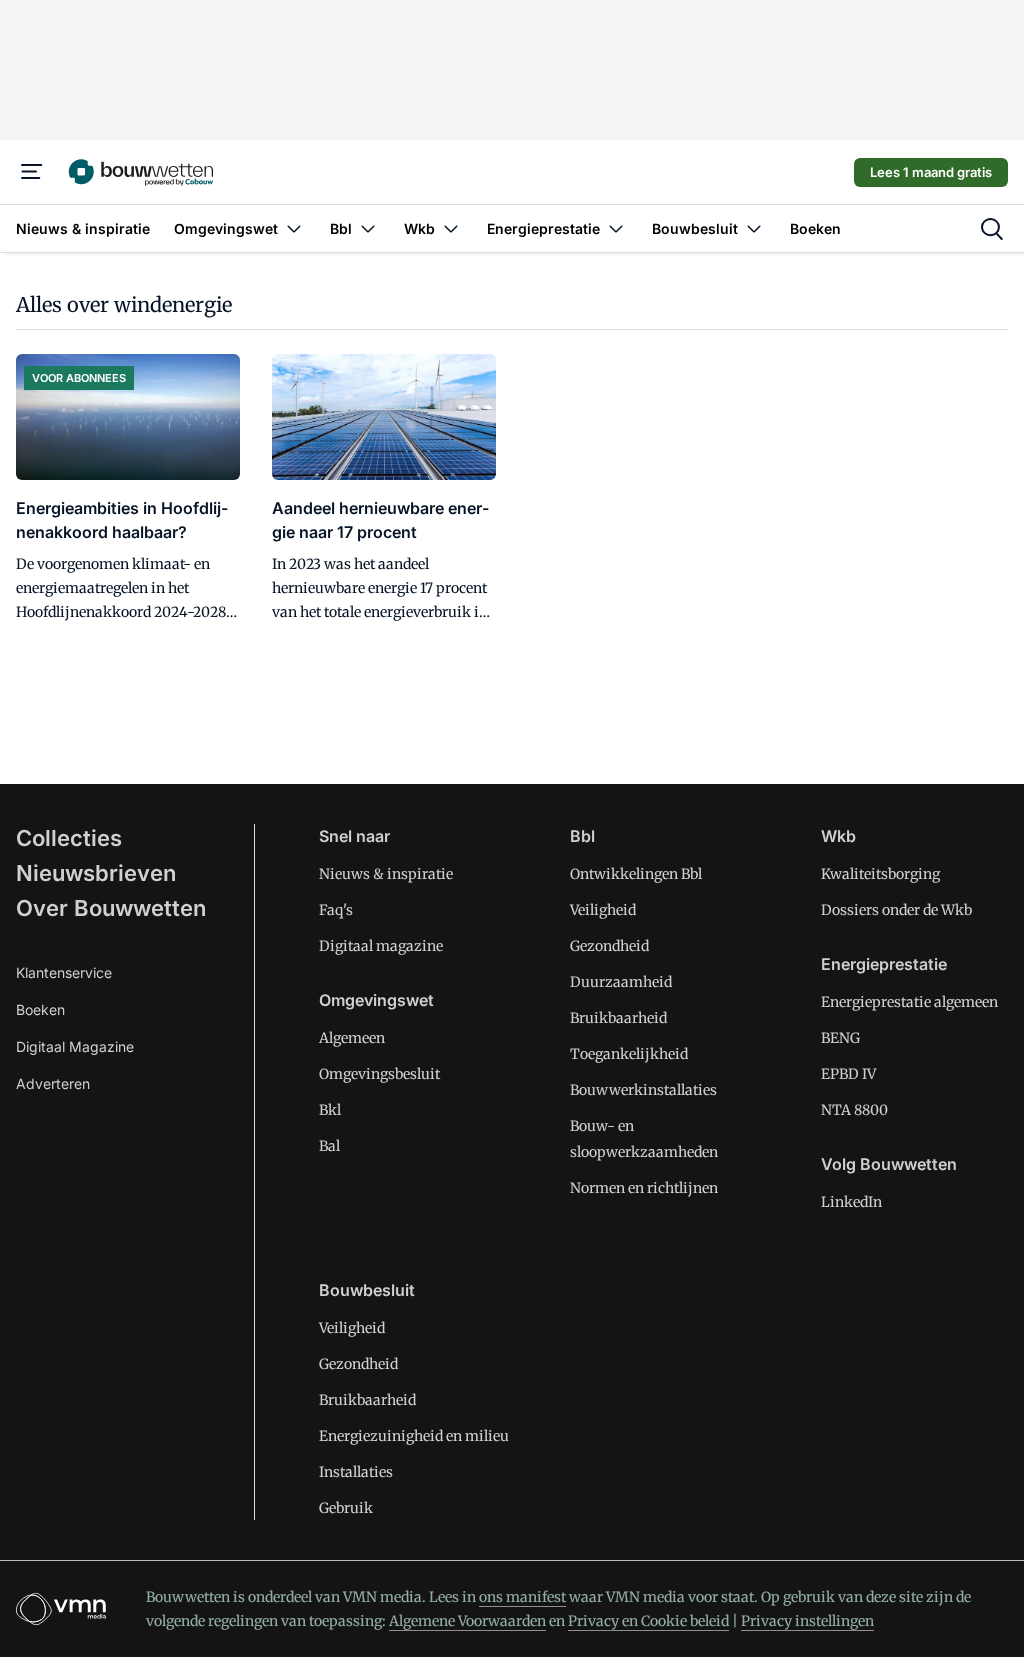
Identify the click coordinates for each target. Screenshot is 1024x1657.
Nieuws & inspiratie (386, 874)
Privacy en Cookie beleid (648, 1621)
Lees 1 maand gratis (931, 172)
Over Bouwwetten (111, 908)
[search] (992, 229)
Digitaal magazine (381, 946)
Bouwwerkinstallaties (643, 1090)
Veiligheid (603, 910)
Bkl (330, 1110)
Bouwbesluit (367, 1290)
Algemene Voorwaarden (467, 1621)
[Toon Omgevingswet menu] (294, 228)
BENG (840, 1038)
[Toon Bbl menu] (368, 228)
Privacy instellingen (807, 1621)
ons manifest (522, 1597)
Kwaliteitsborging (880, 874)
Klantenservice (64, 972)
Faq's (336, 910)
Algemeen (352, 1038)
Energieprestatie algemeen (909, 1002)
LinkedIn (851, 1202)
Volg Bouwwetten (889, 1164)
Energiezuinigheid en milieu (414, 1436)
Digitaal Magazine (75, 1046)
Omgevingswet (376, 1000)
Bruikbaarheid (618, 1018)
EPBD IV (848, 1074)
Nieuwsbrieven (96, 873)
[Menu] (32, 172)
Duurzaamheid (621, 982)
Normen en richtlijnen (644, 1188)
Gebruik (346, 1508)
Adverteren (53, 1083)
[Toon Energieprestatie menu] (616, 228)
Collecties (69, 838)
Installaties (356, 1472)
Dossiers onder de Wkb (896, 910)
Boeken (40, 1009)
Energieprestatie (884, 964)
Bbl (582, 836)
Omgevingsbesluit (379, 1074)
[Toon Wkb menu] (451, 228)
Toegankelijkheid (629, 1054)
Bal (329, 1146)
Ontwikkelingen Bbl (636, 874)
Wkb (838, 836)
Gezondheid (609, 946)
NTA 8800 (854, 1110)
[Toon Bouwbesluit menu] (754, 228)
